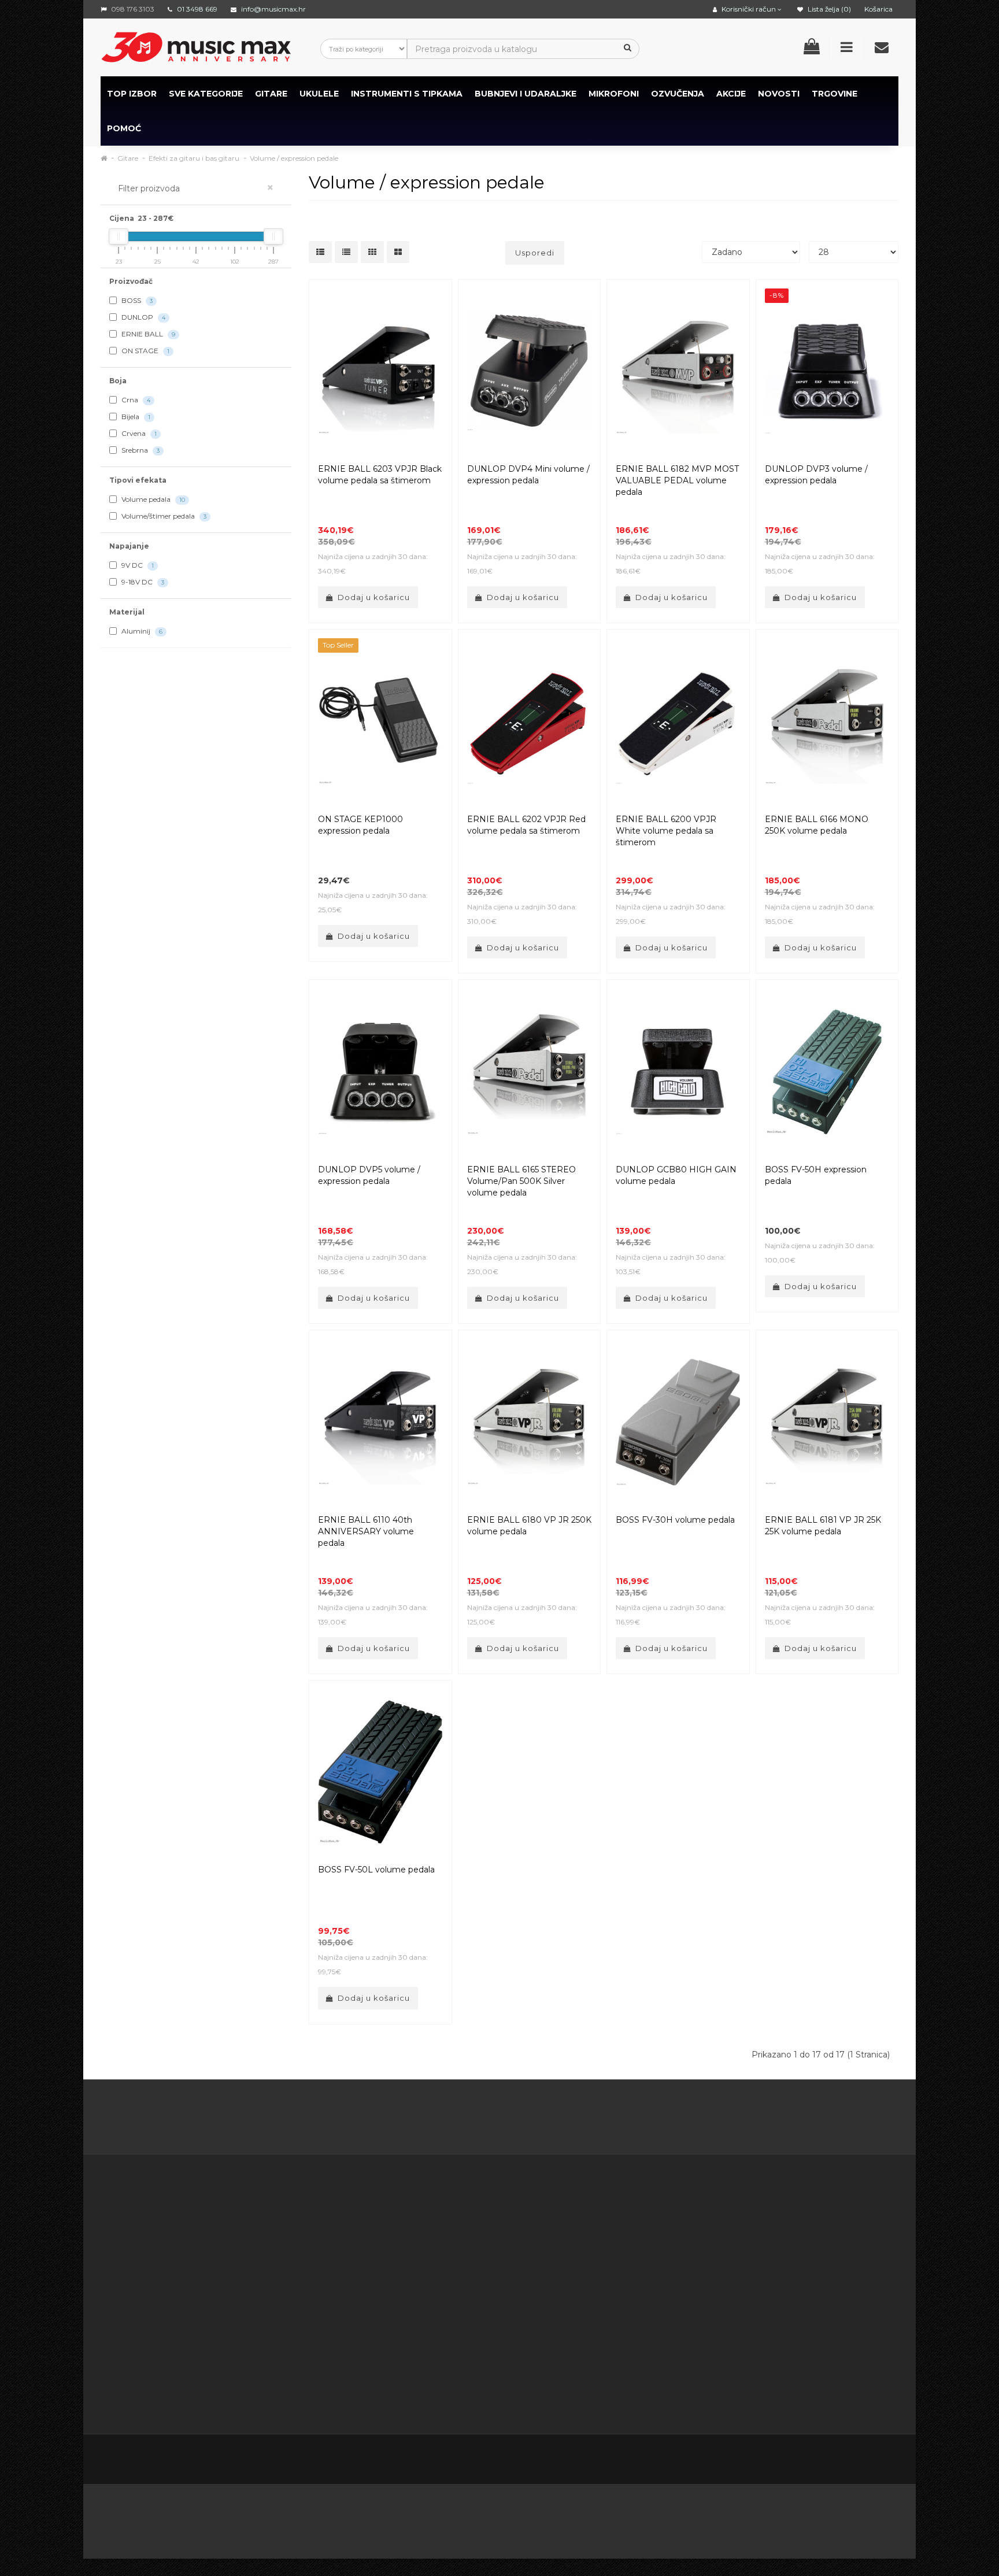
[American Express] (438, 2518)
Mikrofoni (614, 94)
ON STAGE (145, 351)
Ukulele (319, 94)
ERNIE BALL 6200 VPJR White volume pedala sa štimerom (666, 831)
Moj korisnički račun (525, 2236)
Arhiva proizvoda (632, 2293)
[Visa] (801, 2518)
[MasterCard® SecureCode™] (308, 2518)
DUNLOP (143, 317)
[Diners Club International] (494, 2518)
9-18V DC (142, 582)
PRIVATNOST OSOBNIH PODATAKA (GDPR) (419, 2322)
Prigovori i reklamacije (417, 2351)
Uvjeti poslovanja (406, 2250)
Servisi (385, 2394)
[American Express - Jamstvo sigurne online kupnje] (224, 2518)
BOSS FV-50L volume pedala (376, 1870)
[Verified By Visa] (378, 2518)
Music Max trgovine (412, 2366)
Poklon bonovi (628, 2236)
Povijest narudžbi (520, 2264)
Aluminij (141, 631)
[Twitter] (791, 2461)
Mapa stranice (627, 2279)
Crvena (138, 433)
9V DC (137, 565)
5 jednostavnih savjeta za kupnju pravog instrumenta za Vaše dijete (500, 2119)
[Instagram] (864, 2461)
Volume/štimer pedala (163, 516)
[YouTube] (839, 2461)
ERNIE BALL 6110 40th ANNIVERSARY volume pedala (366, 1531)
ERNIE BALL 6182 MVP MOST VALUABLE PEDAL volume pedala (677, 480)
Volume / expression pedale (294, 158)
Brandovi (617, 2221)
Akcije (611, 2250)
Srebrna (140, 450)
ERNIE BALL (147, 334)
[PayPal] (859, 2518)
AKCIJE (731, 94)
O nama (136, 2351)
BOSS (136, 300)
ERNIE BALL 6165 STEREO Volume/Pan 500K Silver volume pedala (521, 1181)
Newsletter (621, 2264)
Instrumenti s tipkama (407, 94)
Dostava (389, 2236)
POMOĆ (124, 128)
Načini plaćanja (402, 2293)
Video (171, 2380)
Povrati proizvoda (521, 2250)
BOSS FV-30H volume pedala (675, 1520)
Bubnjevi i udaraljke (526, 94)
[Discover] (551, 2518)
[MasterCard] (682, 2518)
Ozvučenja (678, 94)
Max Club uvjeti (403, 2380)
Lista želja (505, 2279)
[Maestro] (741, 2518)
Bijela (135, 417)
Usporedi (535, 253)
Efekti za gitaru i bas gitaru (194, 158)
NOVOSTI (779, 94)
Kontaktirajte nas (519, 2221)
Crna (135, 400)
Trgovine (835, 94)
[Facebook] (767, 2461)
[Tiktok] (888, 2460)
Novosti (615, 2308)
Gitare (271, 94)
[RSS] (815, 2461)
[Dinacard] (617, 2518)
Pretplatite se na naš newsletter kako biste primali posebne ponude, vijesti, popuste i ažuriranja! (798, 2236)
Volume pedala (152, 499)
